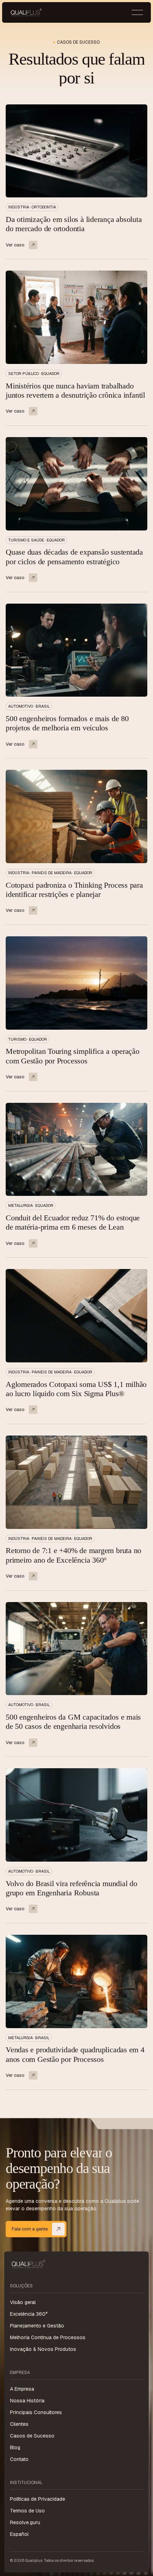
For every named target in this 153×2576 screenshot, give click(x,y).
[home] (26, 12)
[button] (137, 12)
